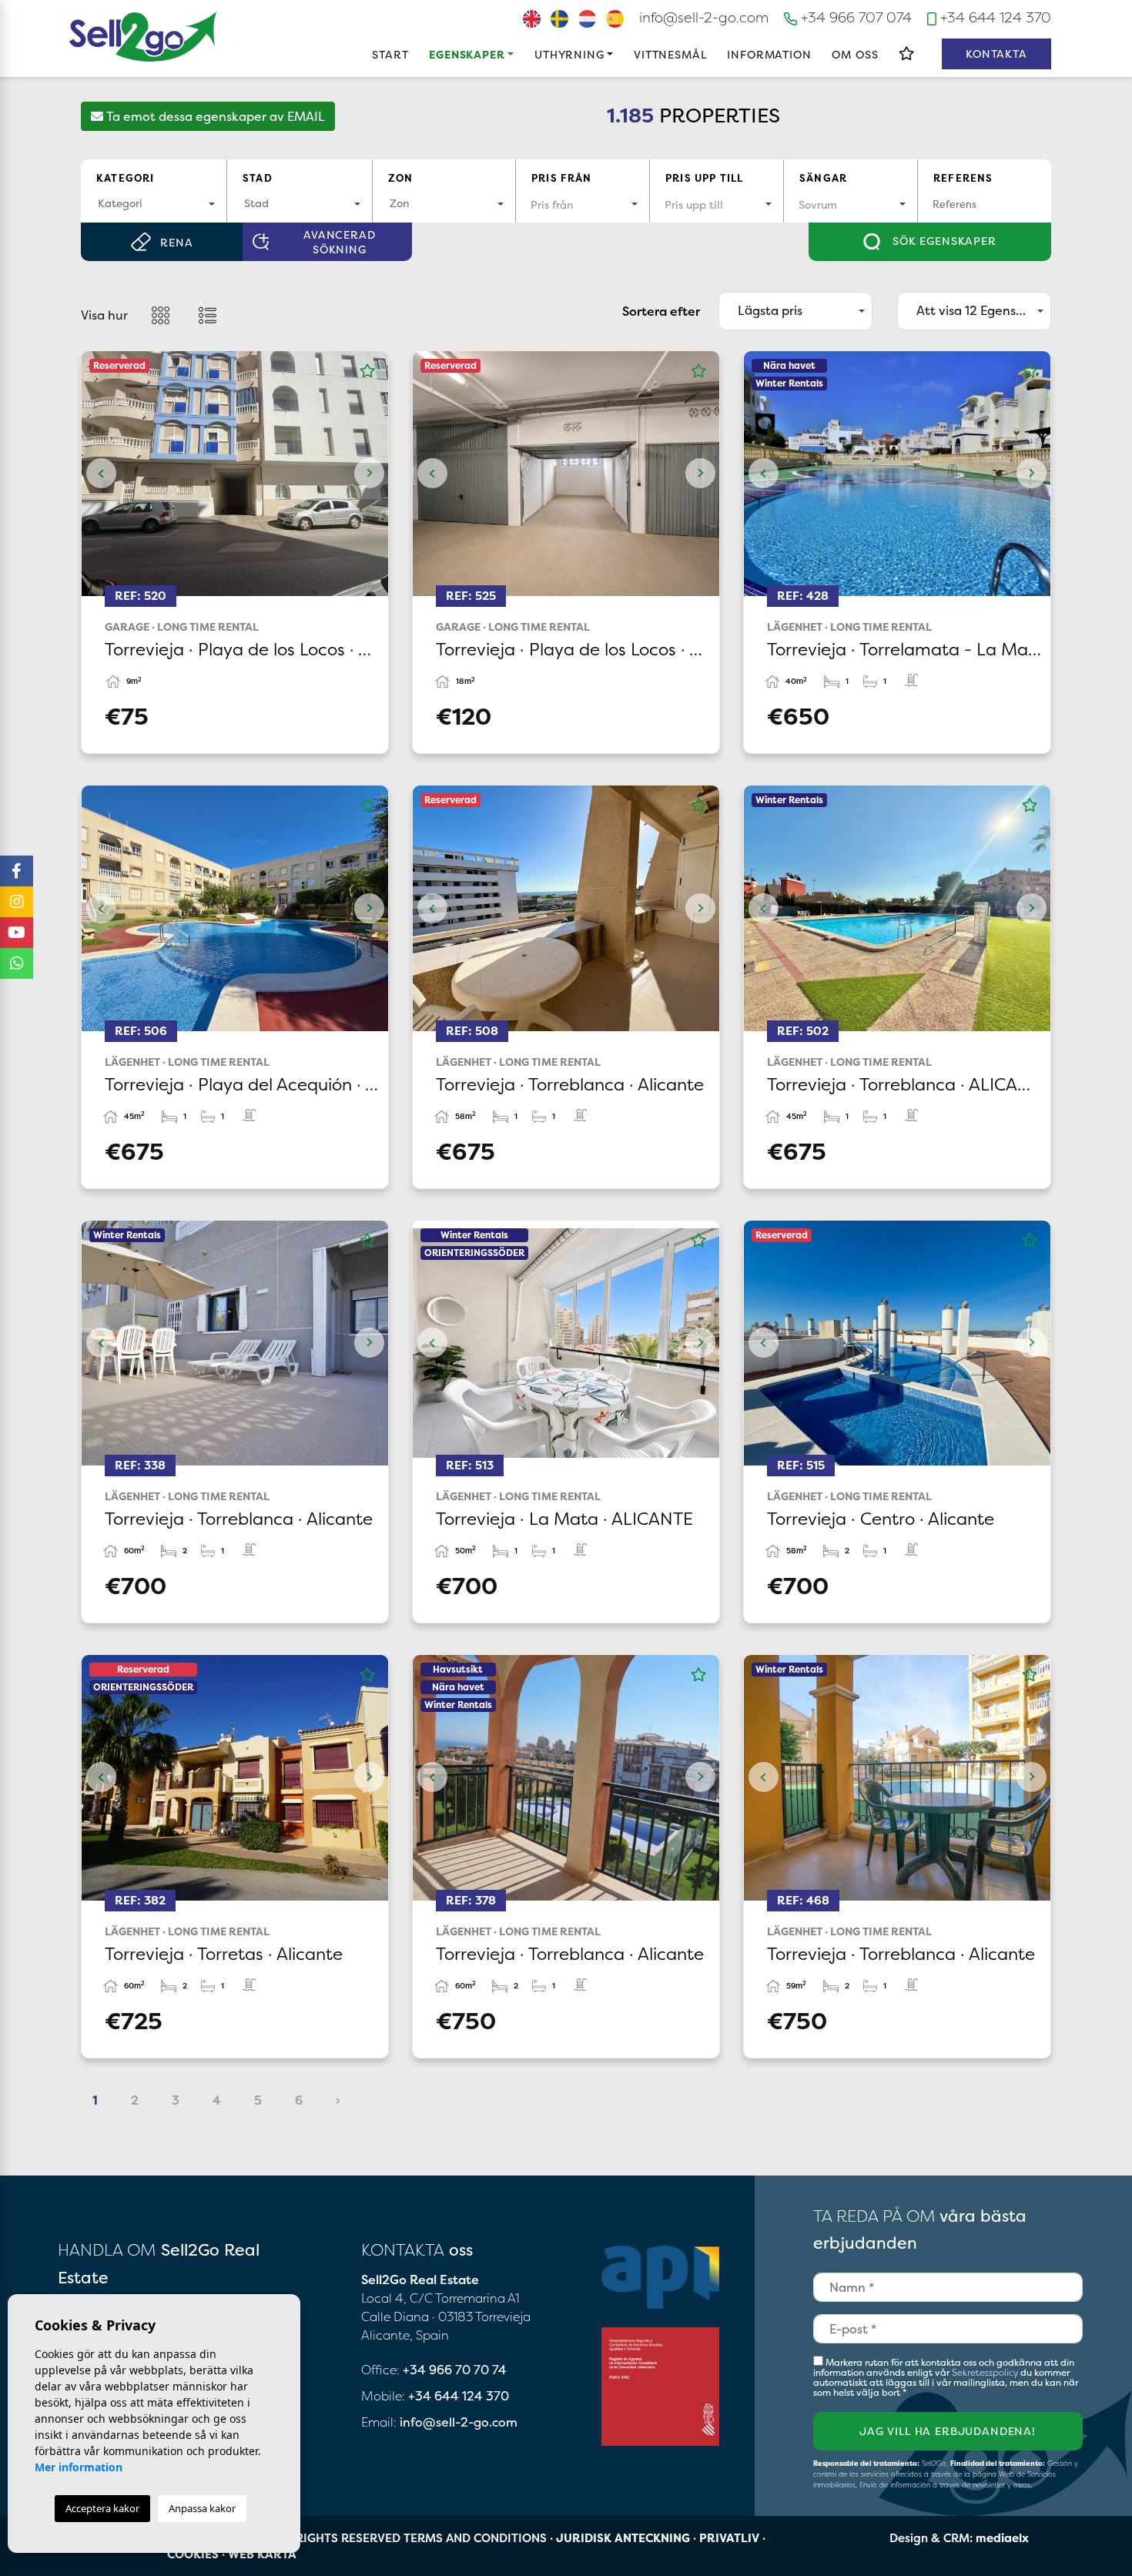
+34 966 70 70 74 (455, 2370)
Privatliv (729, 2538)
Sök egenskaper (943, 241)
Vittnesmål (670, 54)
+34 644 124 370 (994, 17)
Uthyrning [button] (569, 54)
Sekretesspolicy (986, 2372)
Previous (101, 474)
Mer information (79, 2467)
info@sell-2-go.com (704, 17)
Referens (963, 178)
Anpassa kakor (202, 2508)
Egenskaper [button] (467, 54)
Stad (258, 178)
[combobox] (154, 204)
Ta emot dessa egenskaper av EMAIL (214, 116)
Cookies (193, 2554)
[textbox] (154, 203)
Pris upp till (704, 178)
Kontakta (996, 54)
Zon (401, 178)
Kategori (125, 178)
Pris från (562, 178)
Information (769, 54)
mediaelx (1002, 2538)
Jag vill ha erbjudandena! (948, 2431)
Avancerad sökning (340, 242)
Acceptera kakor (102, 2508)
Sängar (823, 178)
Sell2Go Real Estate (143, 37)
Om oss (855, 54)
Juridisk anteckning (623, 2538)
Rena (176, 242)
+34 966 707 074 (854, 17)
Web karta (262, 2554)
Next (369, 474)
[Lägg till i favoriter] (367, 371)
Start (390, 54)
